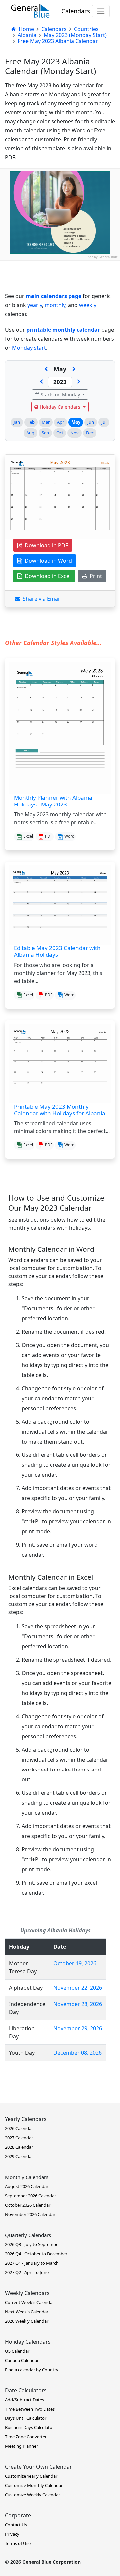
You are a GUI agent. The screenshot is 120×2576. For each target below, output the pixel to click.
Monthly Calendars (27, 2177)
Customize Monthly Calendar (34, 2485)
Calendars (76, 11)
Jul (104, 422)
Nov (74, 433)
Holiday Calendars (60, 407)
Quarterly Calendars (28, 2235)
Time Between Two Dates (30, 2409)
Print (94, 576)
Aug (30, 433)
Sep (45, 433)
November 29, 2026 (78, 2028)
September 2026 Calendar (30, 2196)
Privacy (12, 2534)
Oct (60, 433)
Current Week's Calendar (29, 2302)
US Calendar (17, 2351)
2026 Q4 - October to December (36, 2254)
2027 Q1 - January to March (32, 2263)
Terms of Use (18, 2543)
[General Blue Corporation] (30, 11)
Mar (46, 422)
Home (26, 29)
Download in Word (47, 561)
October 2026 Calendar (28, 2205)
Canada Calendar (22, 2360)
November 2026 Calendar (30, 2214)
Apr (60, 422)
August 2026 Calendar (27, 2186)
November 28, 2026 (78, 2004)
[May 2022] (41, 382)
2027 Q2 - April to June (27, 2272)
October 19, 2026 (75, 1963)
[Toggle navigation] (101, 11)
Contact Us (16, 2525)
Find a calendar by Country (32, 2370)
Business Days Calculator (29, 2427)
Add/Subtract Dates (24, 2400)
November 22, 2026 (78, 1988)
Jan (17, 422)
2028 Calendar (19, 2147)
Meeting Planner (21, 2446)
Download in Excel (46, 576)
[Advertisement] (60, 321)
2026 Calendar (19, 2128)
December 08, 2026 (77, 2053)
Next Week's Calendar (27, 2312)
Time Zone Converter (26, 2437)
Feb (31, 422)
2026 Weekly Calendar (27, 2321)
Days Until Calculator (26, 2418)
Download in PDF (45, 545)
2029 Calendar (19, 2156)
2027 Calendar (19, 2138)
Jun (91, 422)
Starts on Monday (60, 394)
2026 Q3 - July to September (32, 2244)
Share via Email (40, 599)
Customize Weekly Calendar (32, 2495)
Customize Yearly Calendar (31, 2476)
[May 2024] (79, 382)
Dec (90, 433)
